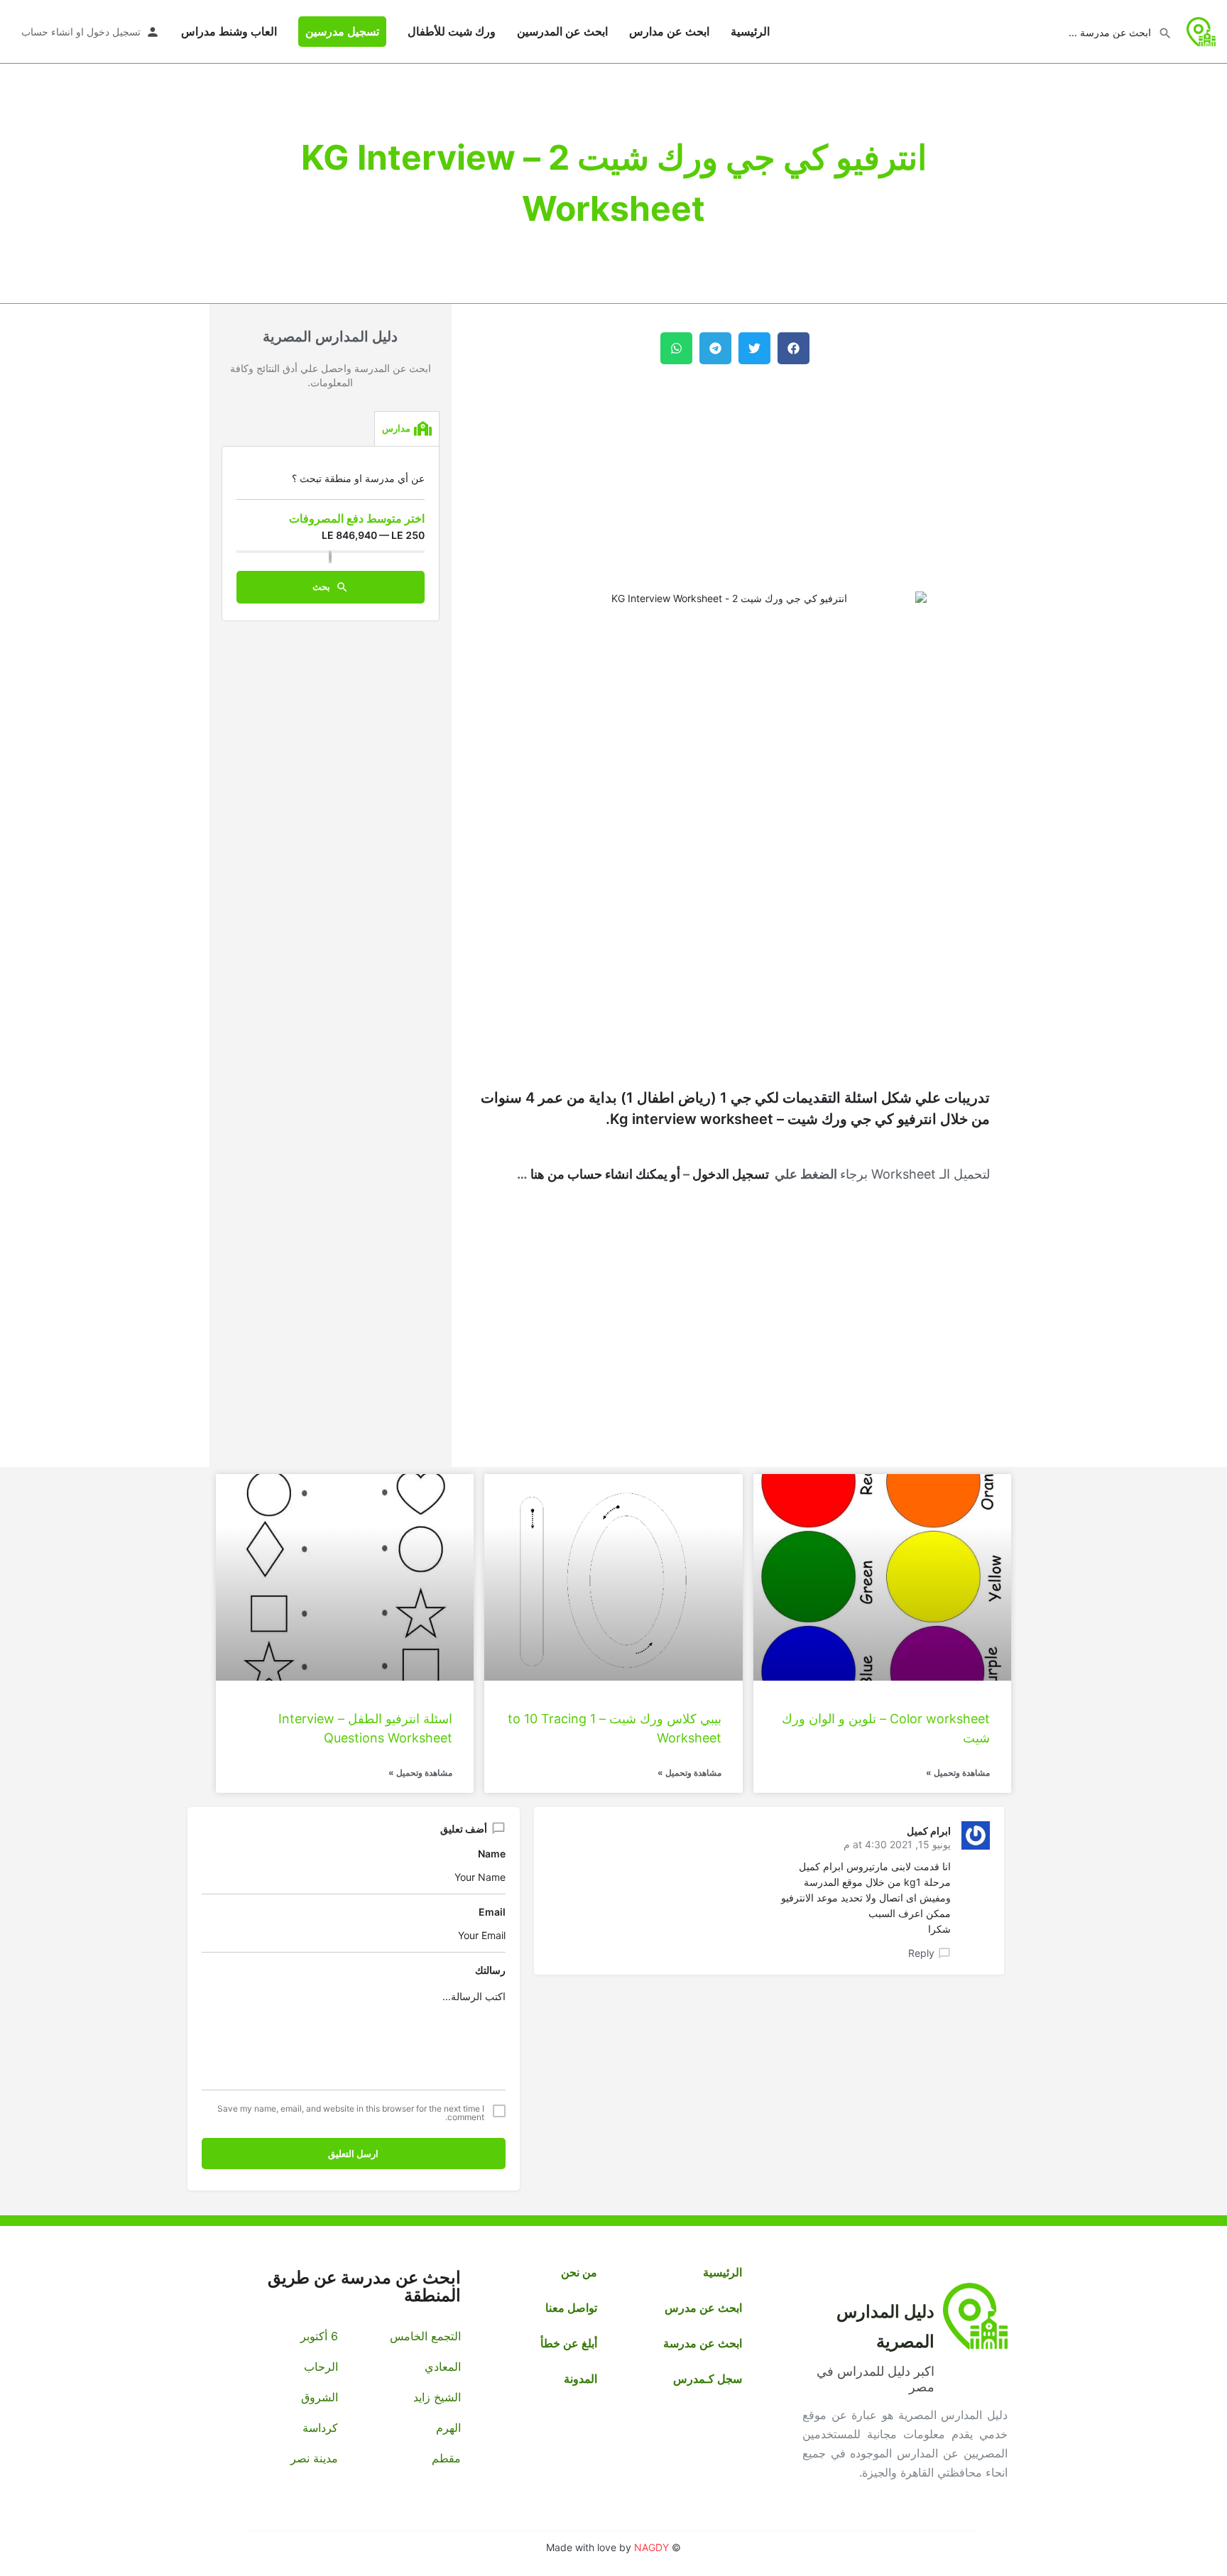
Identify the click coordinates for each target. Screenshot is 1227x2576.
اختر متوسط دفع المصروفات (357, 518)
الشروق (320, 2397)
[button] (794, 348)
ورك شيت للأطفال (452, 31)
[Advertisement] (735, 478)
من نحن (579, 2272)
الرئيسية (750, 31)
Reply (921, 1953)
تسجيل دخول (114, 32)
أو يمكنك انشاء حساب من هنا (604, 1174)
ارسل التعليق (353, 2154)
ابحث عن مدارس (669, 31)
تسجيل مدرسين (342, 31)
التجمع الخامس (425, 2336)
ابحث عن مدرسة (703, 2343)
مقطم (446, 2458)
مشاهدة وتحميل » (958, 1773)
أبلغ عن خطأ (569, 2343)
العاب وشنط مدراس (229, 31)
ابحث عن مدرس (703, 2308)
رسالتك (490, 1970)
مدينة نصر (314, 2458)
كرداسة (320, 2428)
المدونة (580, 2379)
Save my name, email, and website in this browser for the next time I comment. (351, 2113)
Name (492, 1854)
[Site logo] (1200, 30)
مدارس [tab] (396, 428)
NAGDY (651, 2547)
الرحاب (321, 2367)
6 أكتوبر (319, 2336)
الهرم (448, 2428)
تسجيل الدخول (731, 1174)
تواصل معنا (571, 2308)
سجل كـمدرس (708, 2379)
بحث (322, 586)
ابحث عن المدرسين (562, 31)
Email (492, 1912)
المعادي (442, 2367)
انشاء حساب (47, 32)
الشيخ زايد (437, 2397)
